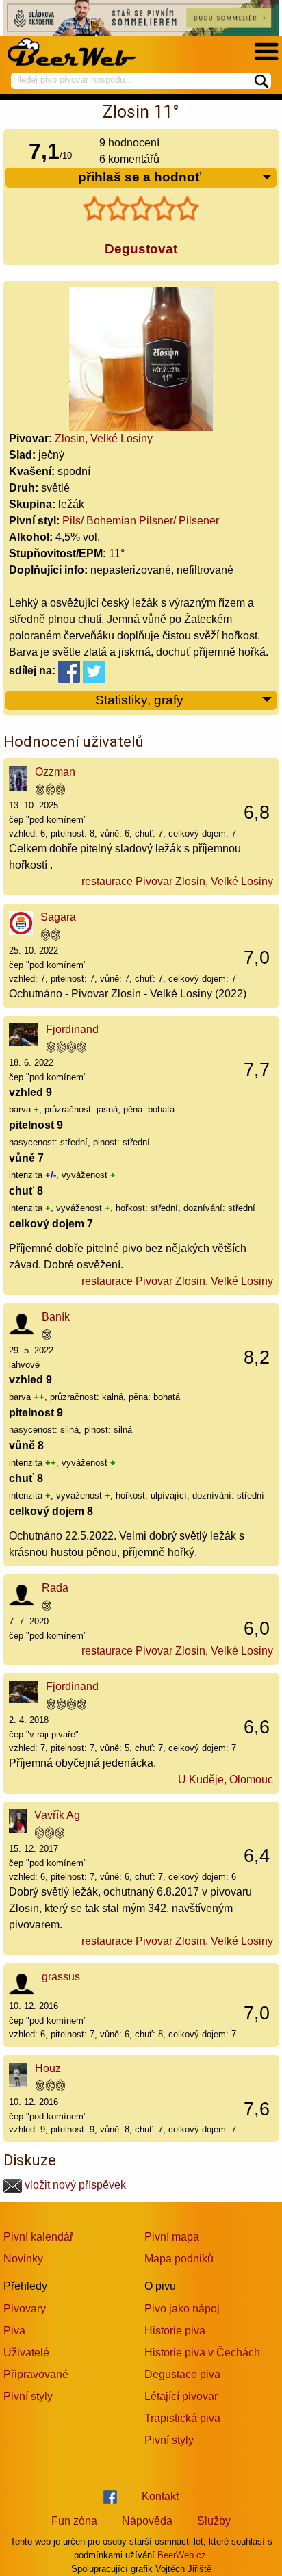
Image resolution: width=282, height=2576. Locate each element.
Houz (48, 2068)
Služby (214, 2521)
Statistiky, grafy (139, 700)
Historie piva (175, 2331)
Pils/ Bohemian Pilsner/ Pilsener (141, 521)
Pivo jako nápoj (182, 2309)
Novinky (23, 2259)
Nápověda (147, 2521)
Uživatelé (26, 2352)
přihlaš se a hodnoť (140, 177)
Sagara (58, 917)
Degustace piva (182, 2374)
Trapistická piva (182, 2418)
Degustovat (141, 249)
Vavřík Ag (57, 1815)
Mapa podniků (179, 2259)
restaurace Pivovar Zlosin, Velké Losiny (177, 881)
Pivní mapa (172, 2237)
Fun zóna (74, 2521)
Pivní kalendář (38, 2237)
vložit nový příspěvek (74, 2185)
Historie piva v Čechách (202, 2352)
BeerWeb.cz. (183, 2555)
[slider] (141, 209)
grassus (61, 1977)
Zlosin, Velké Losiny (104, 438)
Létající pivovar (181, 2396)
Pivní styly (28, 2396)
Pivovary (25, 2309)
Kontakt (160, 2496)
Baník (56, 1317)
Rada (55, 1588)
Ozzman (55, 772)
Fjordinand (72, 1029)
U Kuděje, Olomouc (226, 1780)
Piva (14, 2331)
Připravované (36, 2374)
